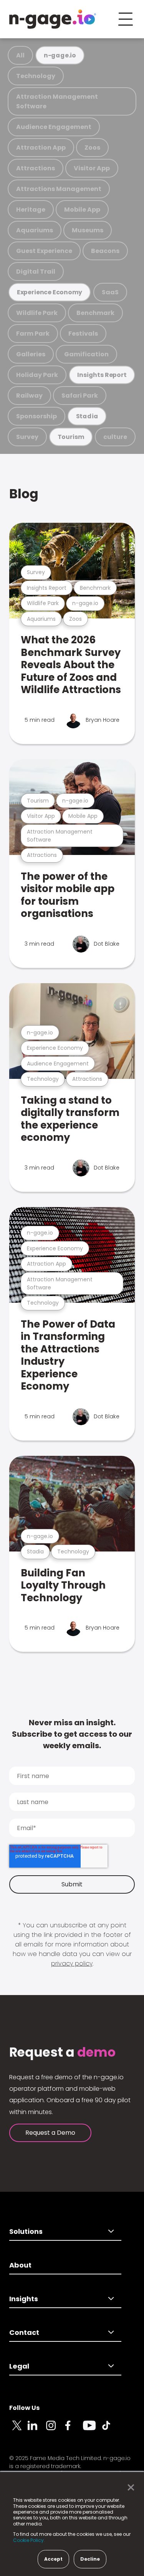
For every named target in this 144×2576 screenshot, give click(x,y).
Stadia (87, 416)
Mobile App (82, 210)
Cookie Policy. (29, 2540)
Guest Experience (44, 251)
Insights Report (102, 375)
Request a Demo (50, 2133)
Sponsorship (36, 416)
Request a (62, 2052)
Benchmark (95, 313)
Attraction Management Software (57, 101)
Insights (24, 2299)
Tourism (71, 437)
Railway (29, 396)
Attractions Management (59, 189)
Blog (24, 494)
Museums (88, 230)
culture (115, 437)
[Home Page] (53, 19)
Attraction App (41, 148)
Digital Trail (36, 272)
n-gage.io (60, 55)
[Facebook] (74, 2430)
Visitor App (92, 168)
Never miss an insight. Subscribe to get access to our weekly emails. (72, 1734)
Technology (36, 76)
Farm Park (33, 334)
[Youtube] (92, 2430)
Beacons (105, 251)
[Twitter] (18, 2430)
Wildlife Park (37, 313)
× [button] (129, 2488)
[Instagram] (55, 2430)
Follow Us (24, 2408)
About (20, 2265)
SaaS (110, 292)
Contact (24, 2332)
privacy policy (72, 1963)
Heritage (31, 210)
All (20, 55)
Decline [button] (90, 2559)
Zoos (92, 148)
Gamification (86, 354)
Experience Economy (50, 292)
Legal (19, 2366)
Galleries (31, 354)
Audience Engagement (54, 127)
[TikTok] (111, 2430)
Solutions (26, 2231)
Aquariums (35, 230)
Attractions (36, 168)
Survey (27, 437)
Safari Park (80, 396)
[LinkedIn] (37, 2430)
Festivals (83, 334)
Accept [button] (53, 2559)
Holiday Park (37, 375)
